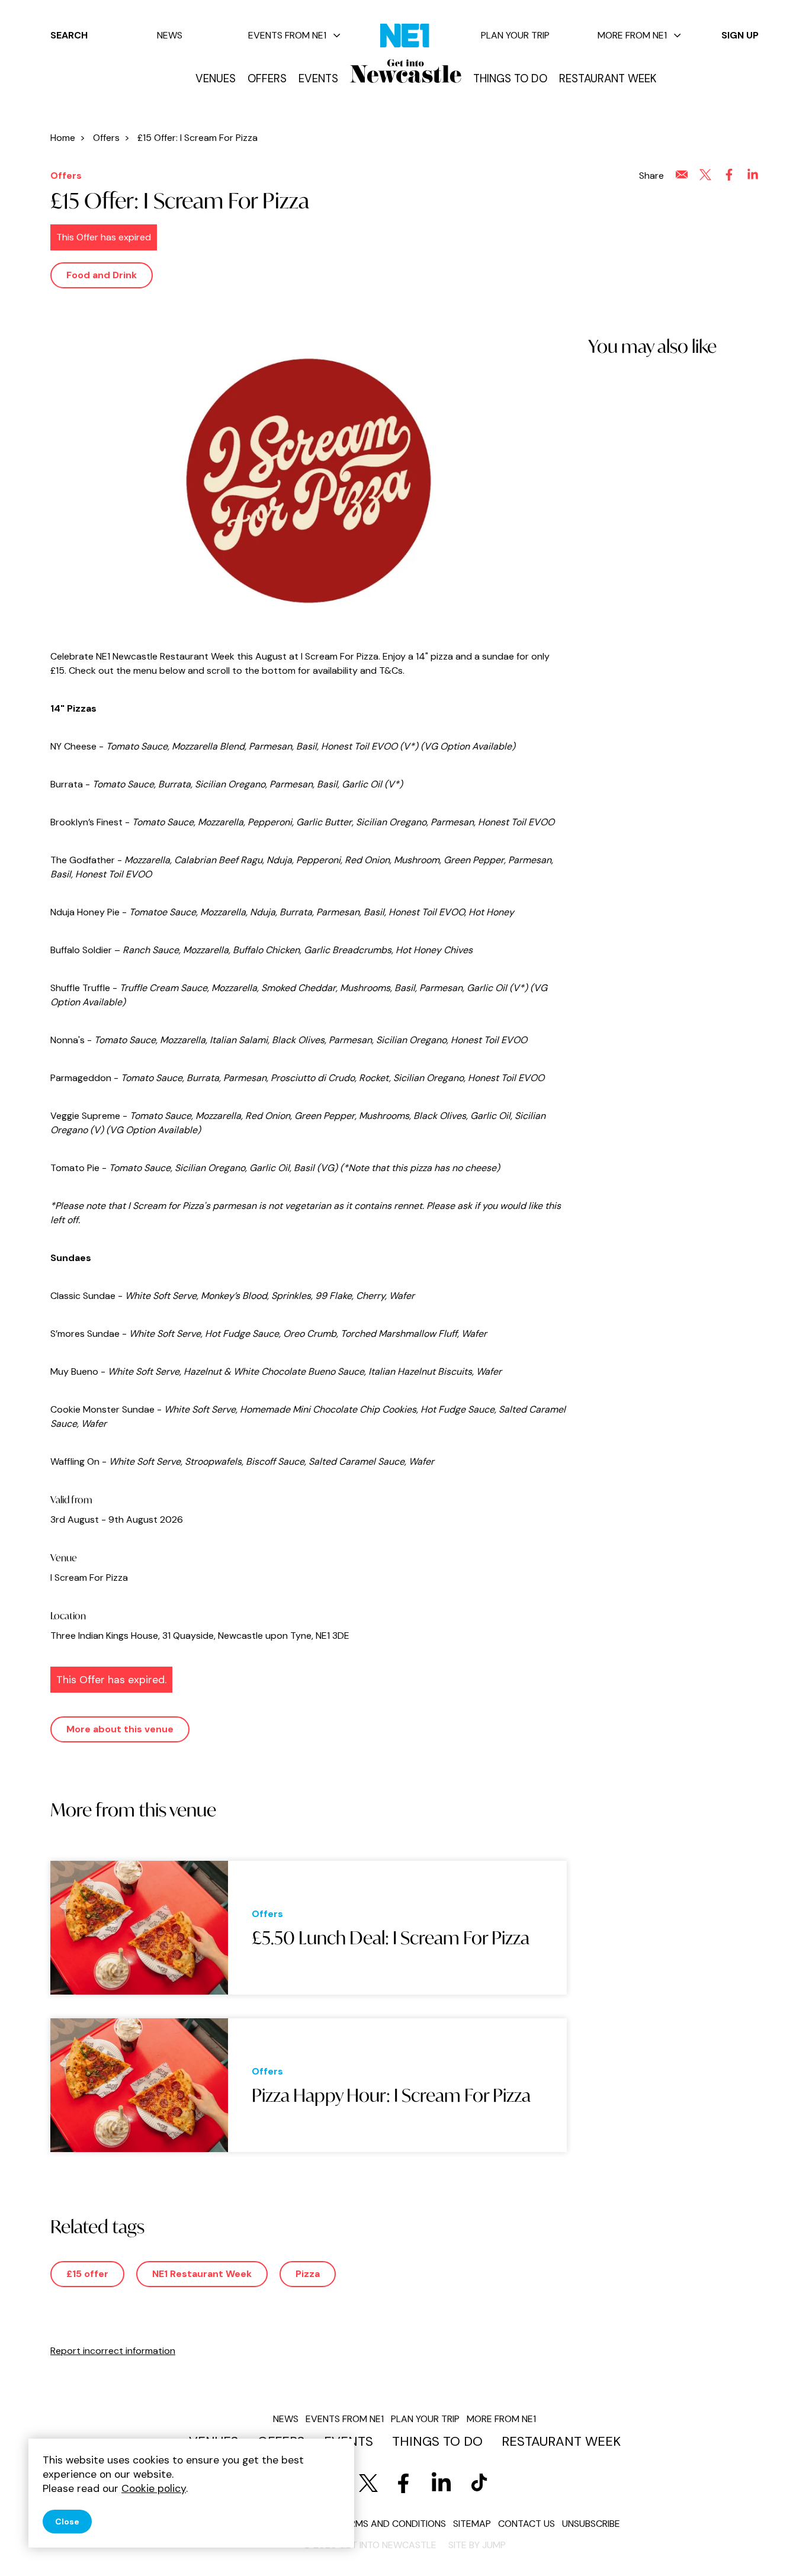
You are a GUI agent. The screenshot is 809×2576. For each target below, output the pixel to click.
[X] (368, 2483)
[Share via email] (682, 175)
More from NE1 (632, 35)
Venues (216, 79)
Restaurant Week (608, 79)
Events (318, 79)
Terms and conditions (392, 2524)
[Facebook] (403, 2483)
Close (67, 2522)
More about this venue (120, 1729)
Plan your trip (515, 35)
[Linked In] (441, 2483)
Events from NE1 (287, 35)
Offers (267, 79)
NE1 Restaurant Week (202, 2274)
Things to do (510, 79)
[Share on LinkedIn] (753, 175)
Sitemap (472, 2524)
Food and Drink (102, 275)
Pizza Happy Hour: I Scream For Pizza (391, 2095)
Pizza (308, 2274)
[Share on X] (705, 175)
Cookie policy (154, 2488)
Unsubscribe (591, 2524)
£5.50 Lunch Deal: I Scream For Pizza (391, 1938)
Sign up (740, 35)
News (170, 35)
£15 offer (87, 2274)
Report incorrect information (113, 2351)
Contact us (527, 2524)
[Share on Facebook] (729, 175)
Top (776, 2547)
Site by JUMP (477, 2545)
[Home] (406, 71)
